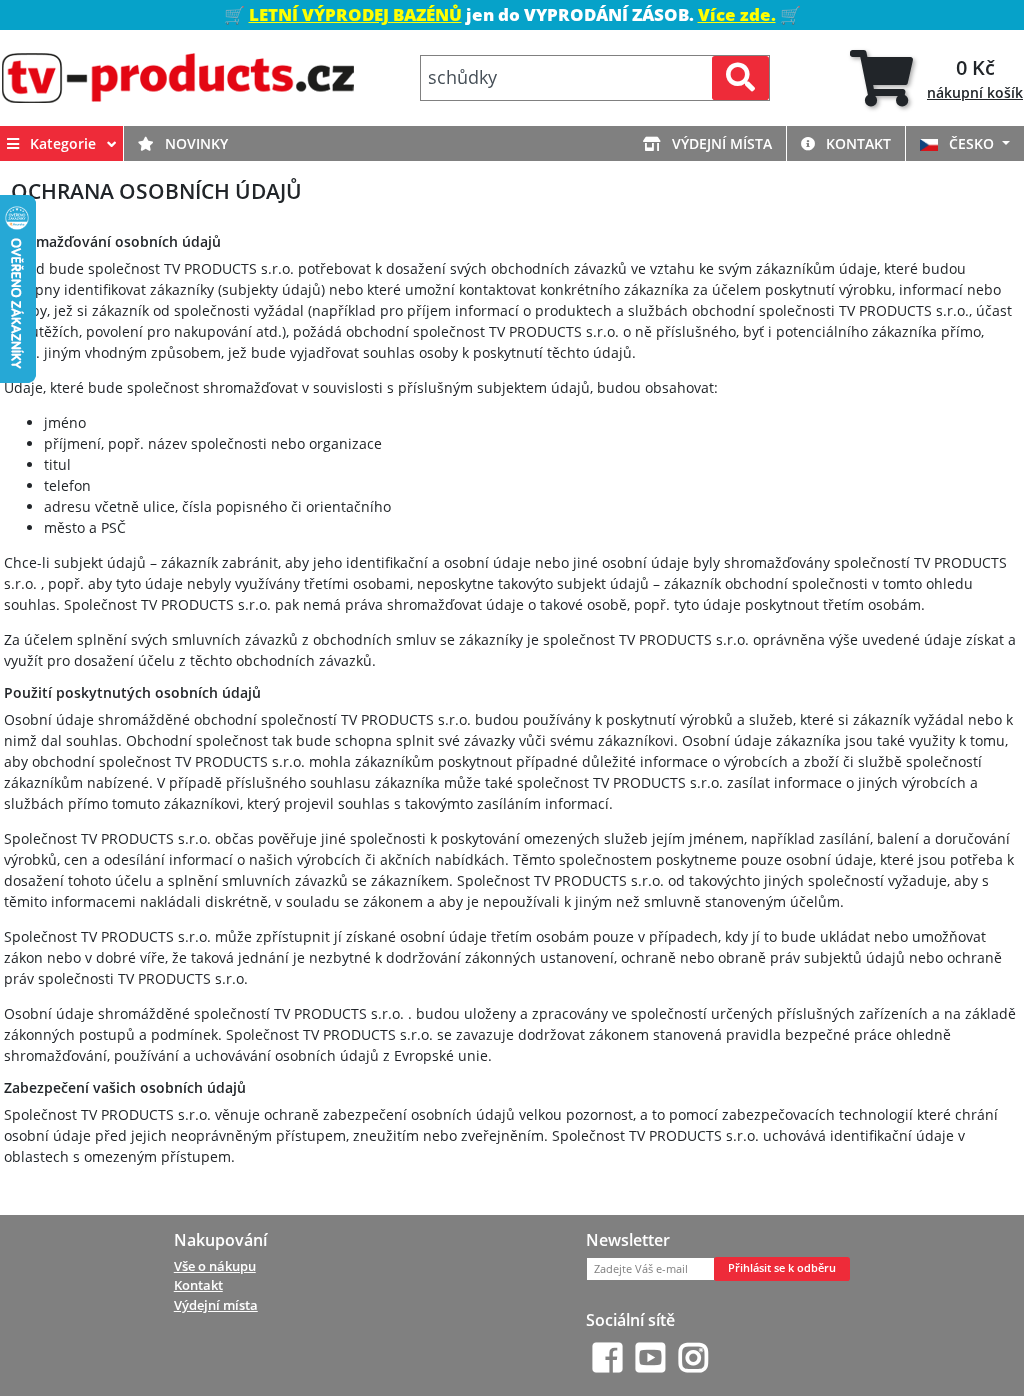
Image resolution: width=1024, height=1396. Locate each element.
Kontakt (856, 143)
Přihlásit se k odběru (782, 1268)
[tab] (936, 78)
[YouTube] (650, 1357)
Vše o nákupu (215, 1266)
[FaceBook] (607, 1357)
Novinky (194, 143)
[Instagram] (693, 1357)
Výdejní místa (720, 143)
